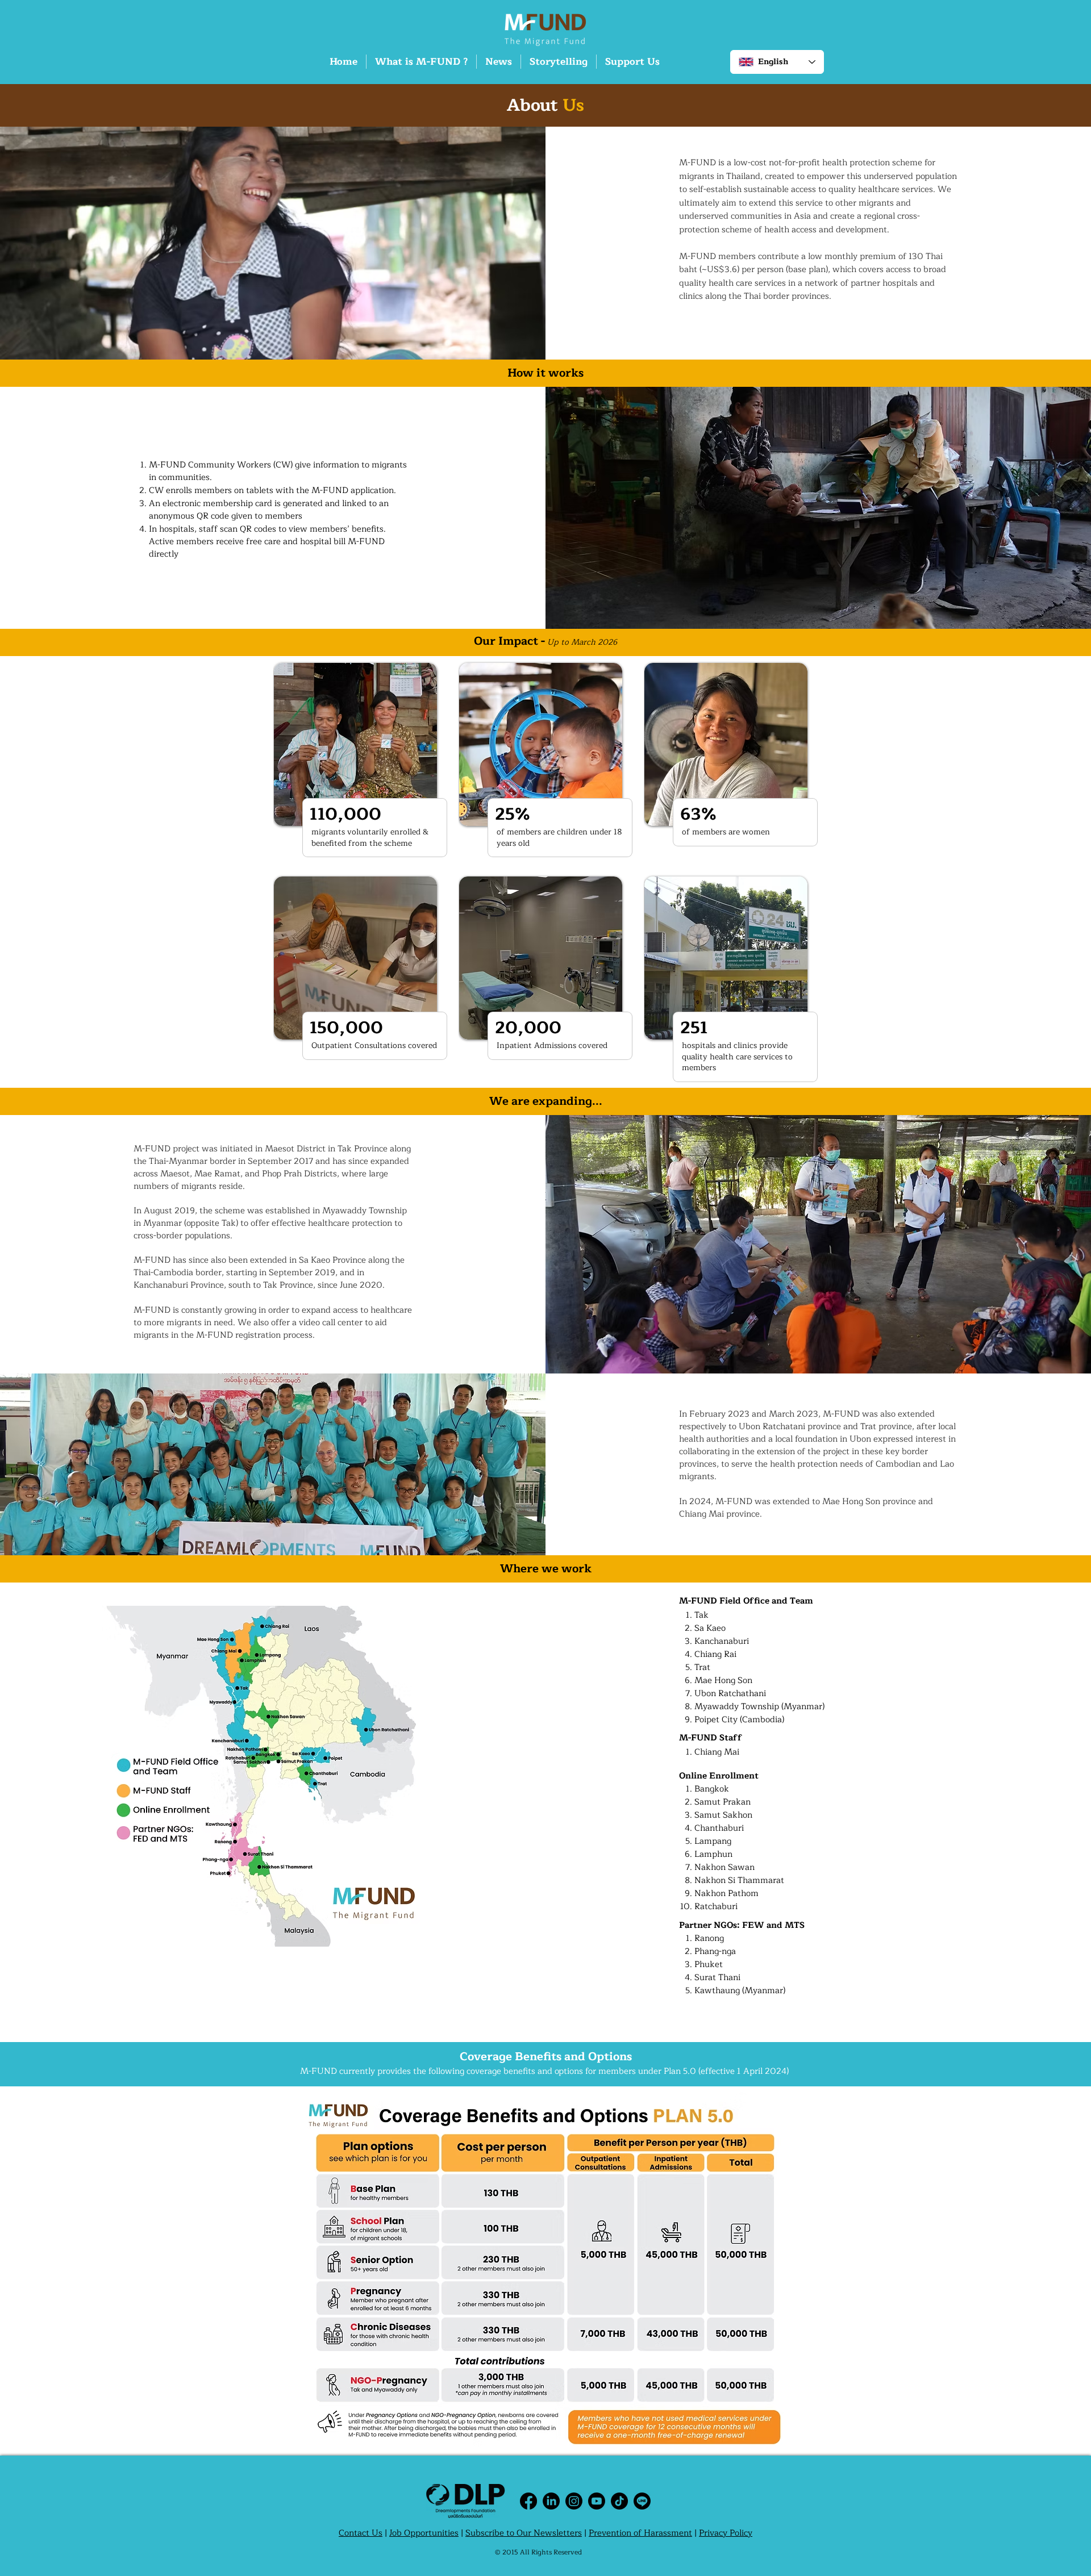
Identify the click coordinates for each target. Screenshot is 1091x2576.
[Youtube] (597, 2501)
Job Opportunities (424, 2533)
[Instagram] (574, 2501)
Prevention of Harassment (640, 2533)
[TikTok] (619, 2501)
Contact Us (361, 2533)
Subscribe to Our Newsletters (524, 2533)
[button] (421, 62)
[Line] (642, 2501)
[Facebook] (528, 2501)
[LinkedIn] (551, 2501)
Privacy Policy (726, 2533)
